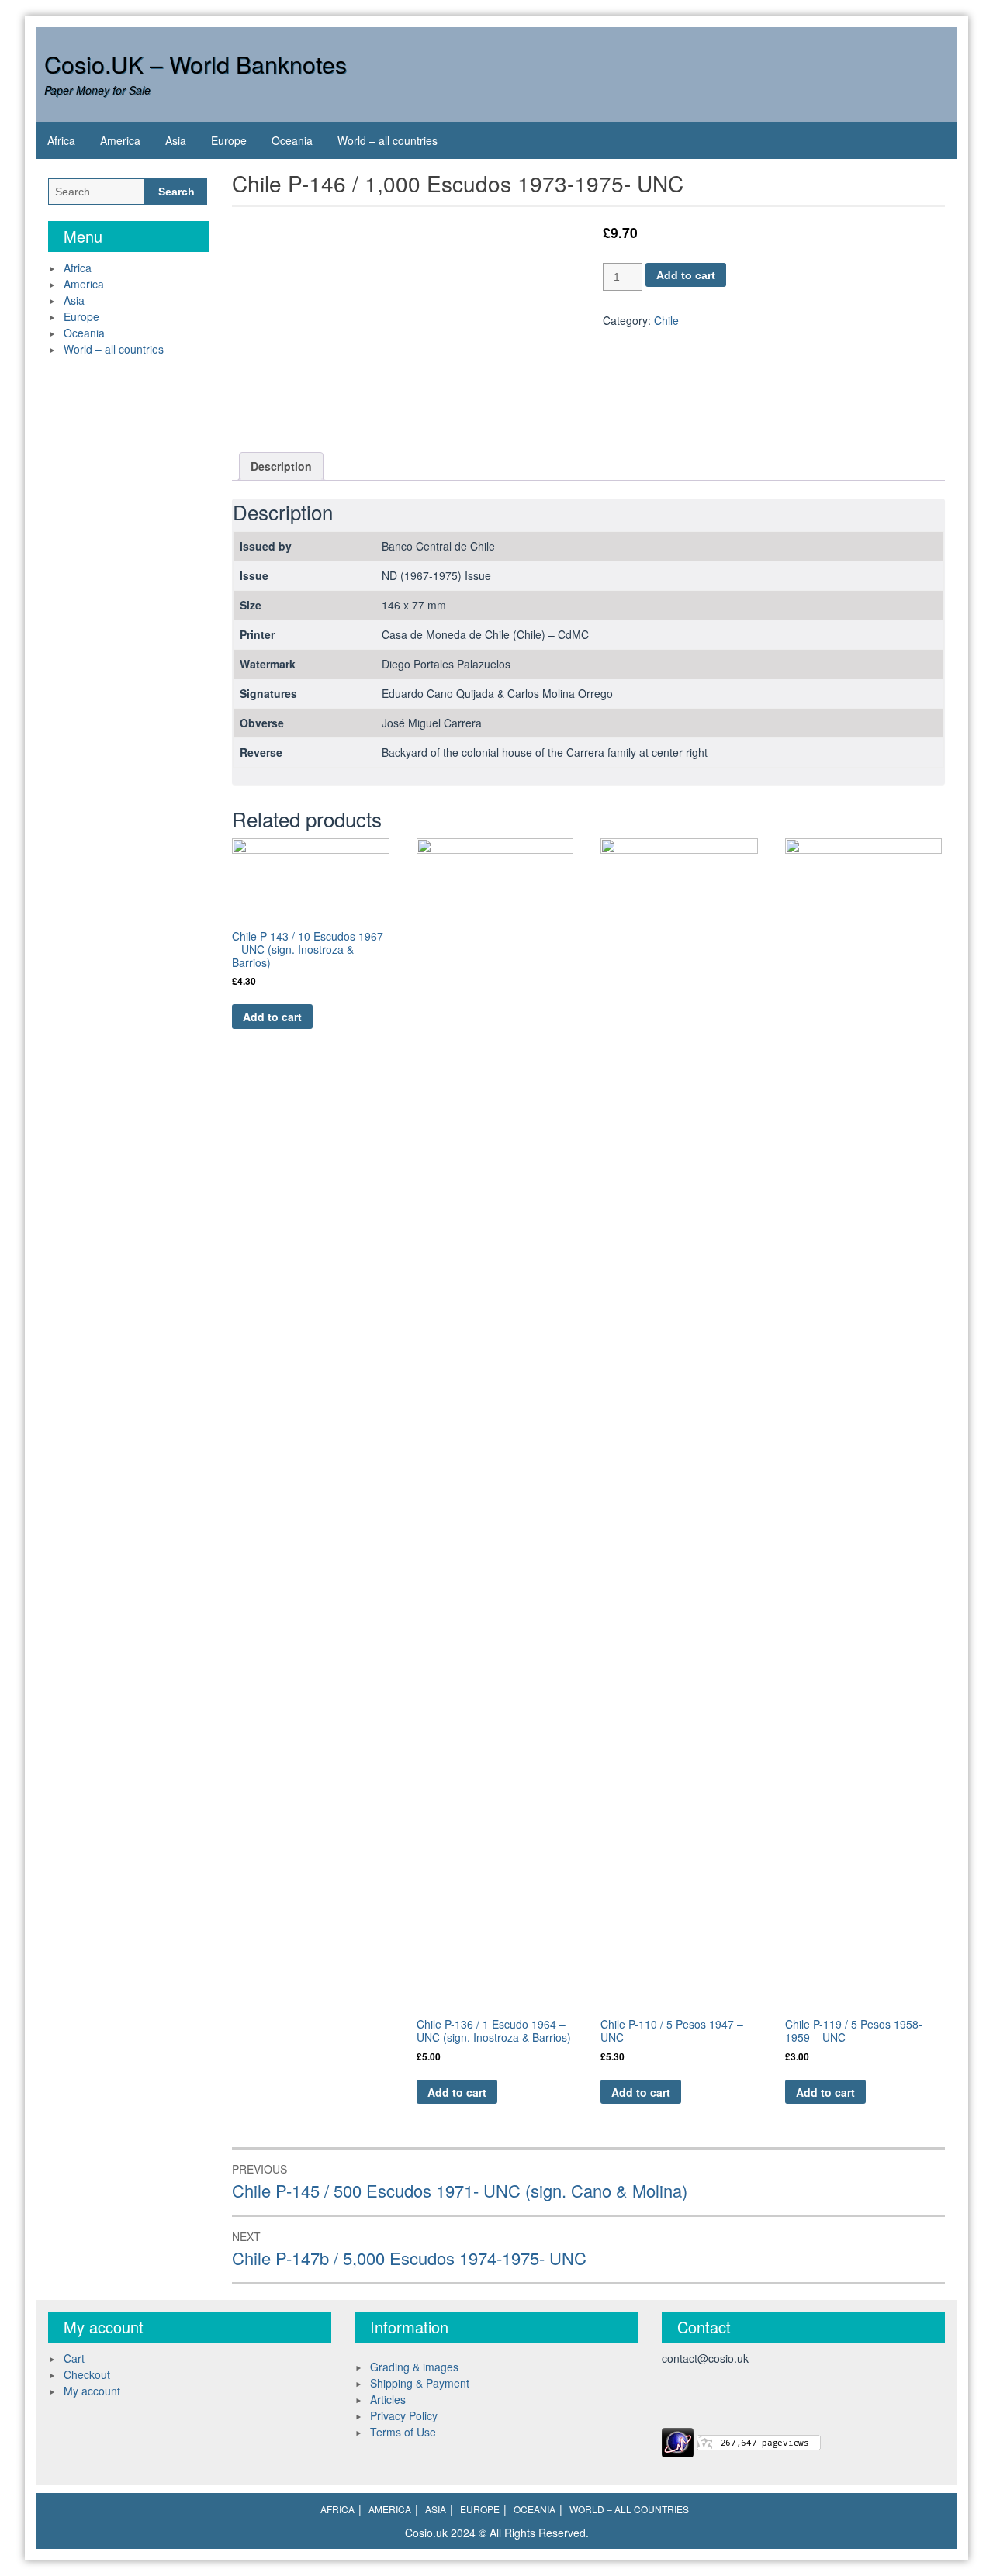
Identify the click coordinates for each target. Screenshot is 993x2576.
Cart (74, 2358)
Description (281, 466)
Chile (666, 320)
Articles (388, 2399)
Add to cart (686, 275)
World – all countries (388, 140)
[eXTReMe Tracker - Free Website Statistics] (678, 2441)
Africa (61, 140)
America (120, 140)
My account (92, 2391)
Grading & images (414, 2367)
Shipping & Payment (420, 2383)
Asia (176, 140)
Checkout (87, 2374)
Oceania (292, 140)
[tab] (281, 466)
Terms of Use (403, 2432)
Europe (229, 140)
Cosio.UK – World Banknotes (195, 64)
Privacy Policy (404, 2415)
